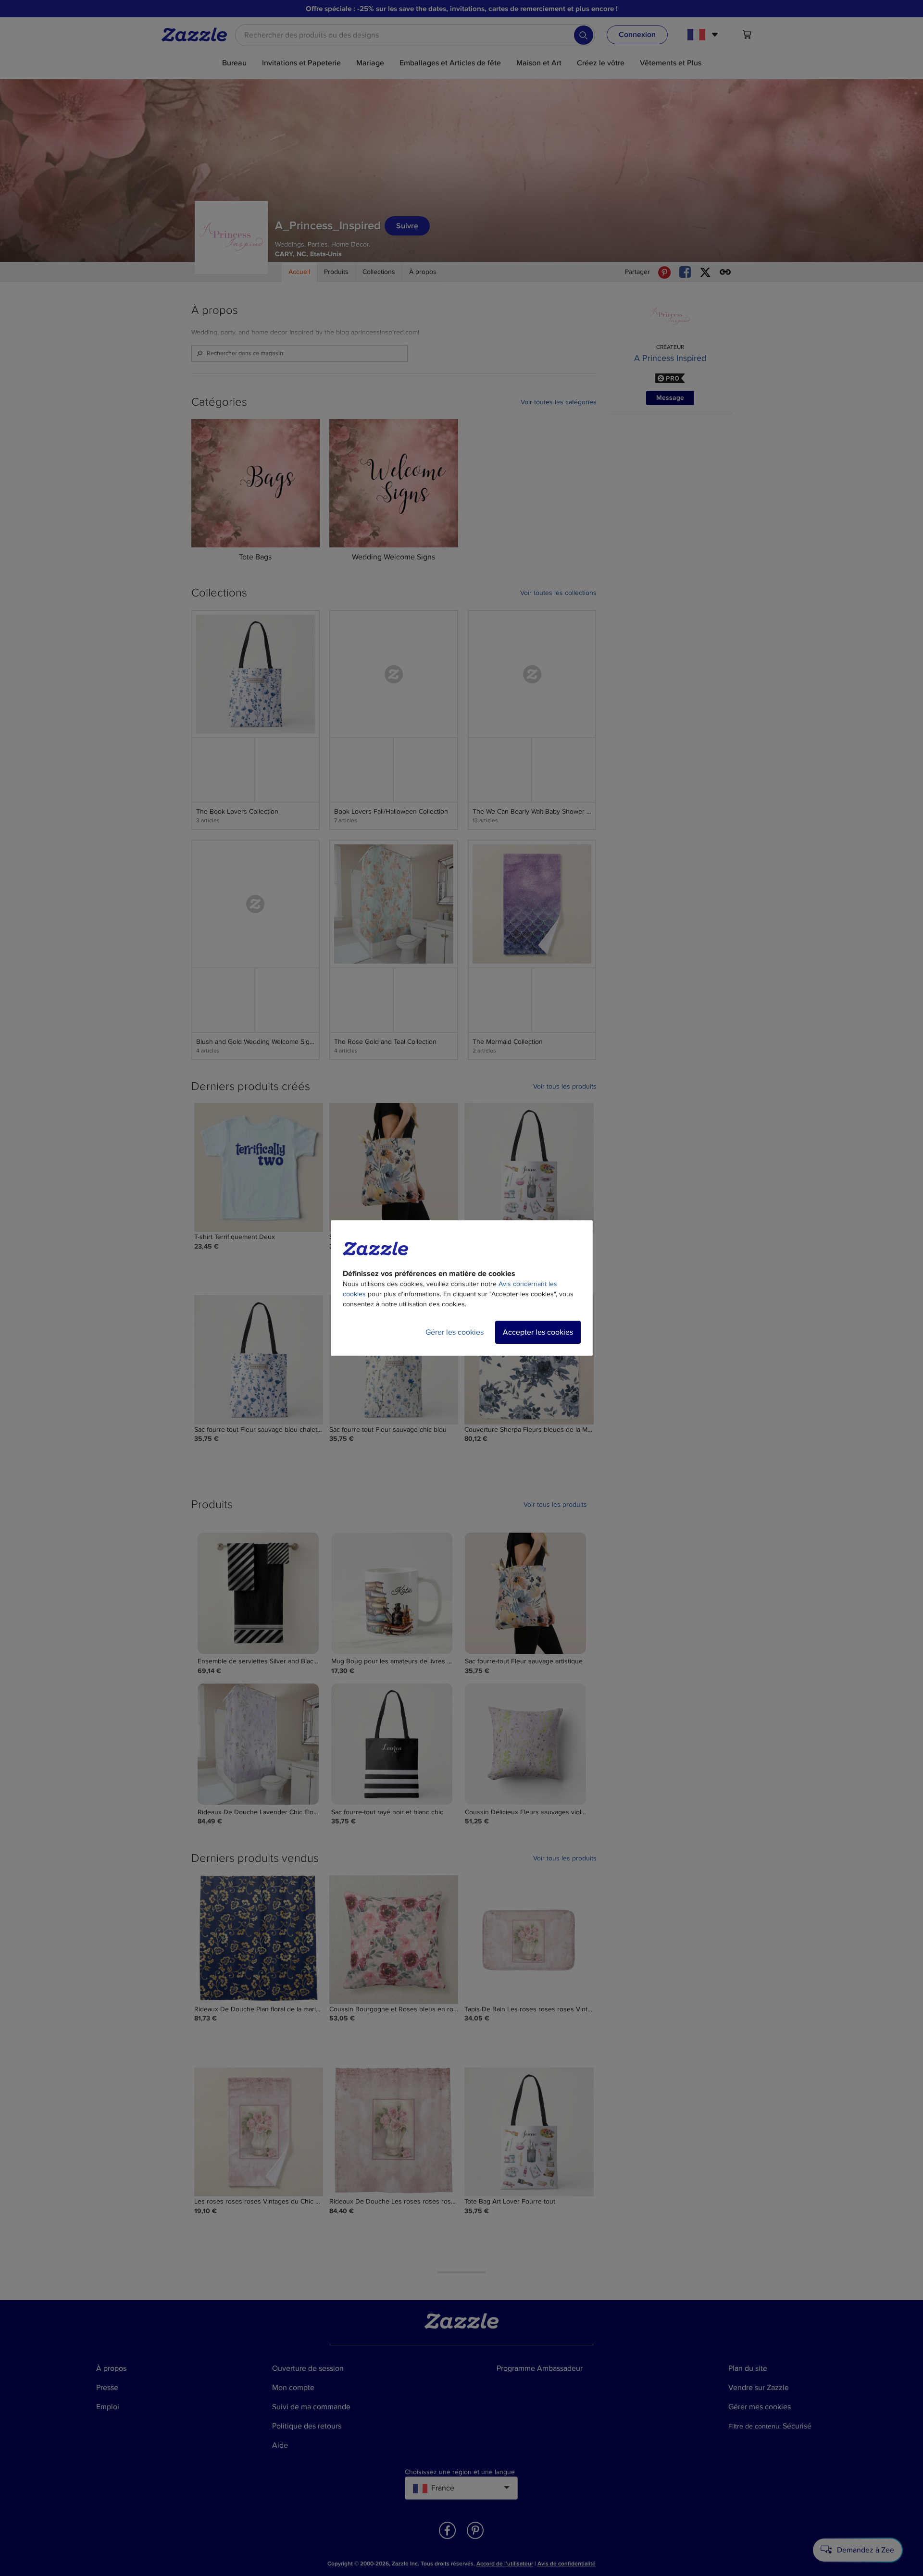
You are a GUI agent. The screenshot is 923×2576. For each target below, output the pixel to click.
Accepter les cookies (538, 1332)
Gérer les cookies (455, 1332)
